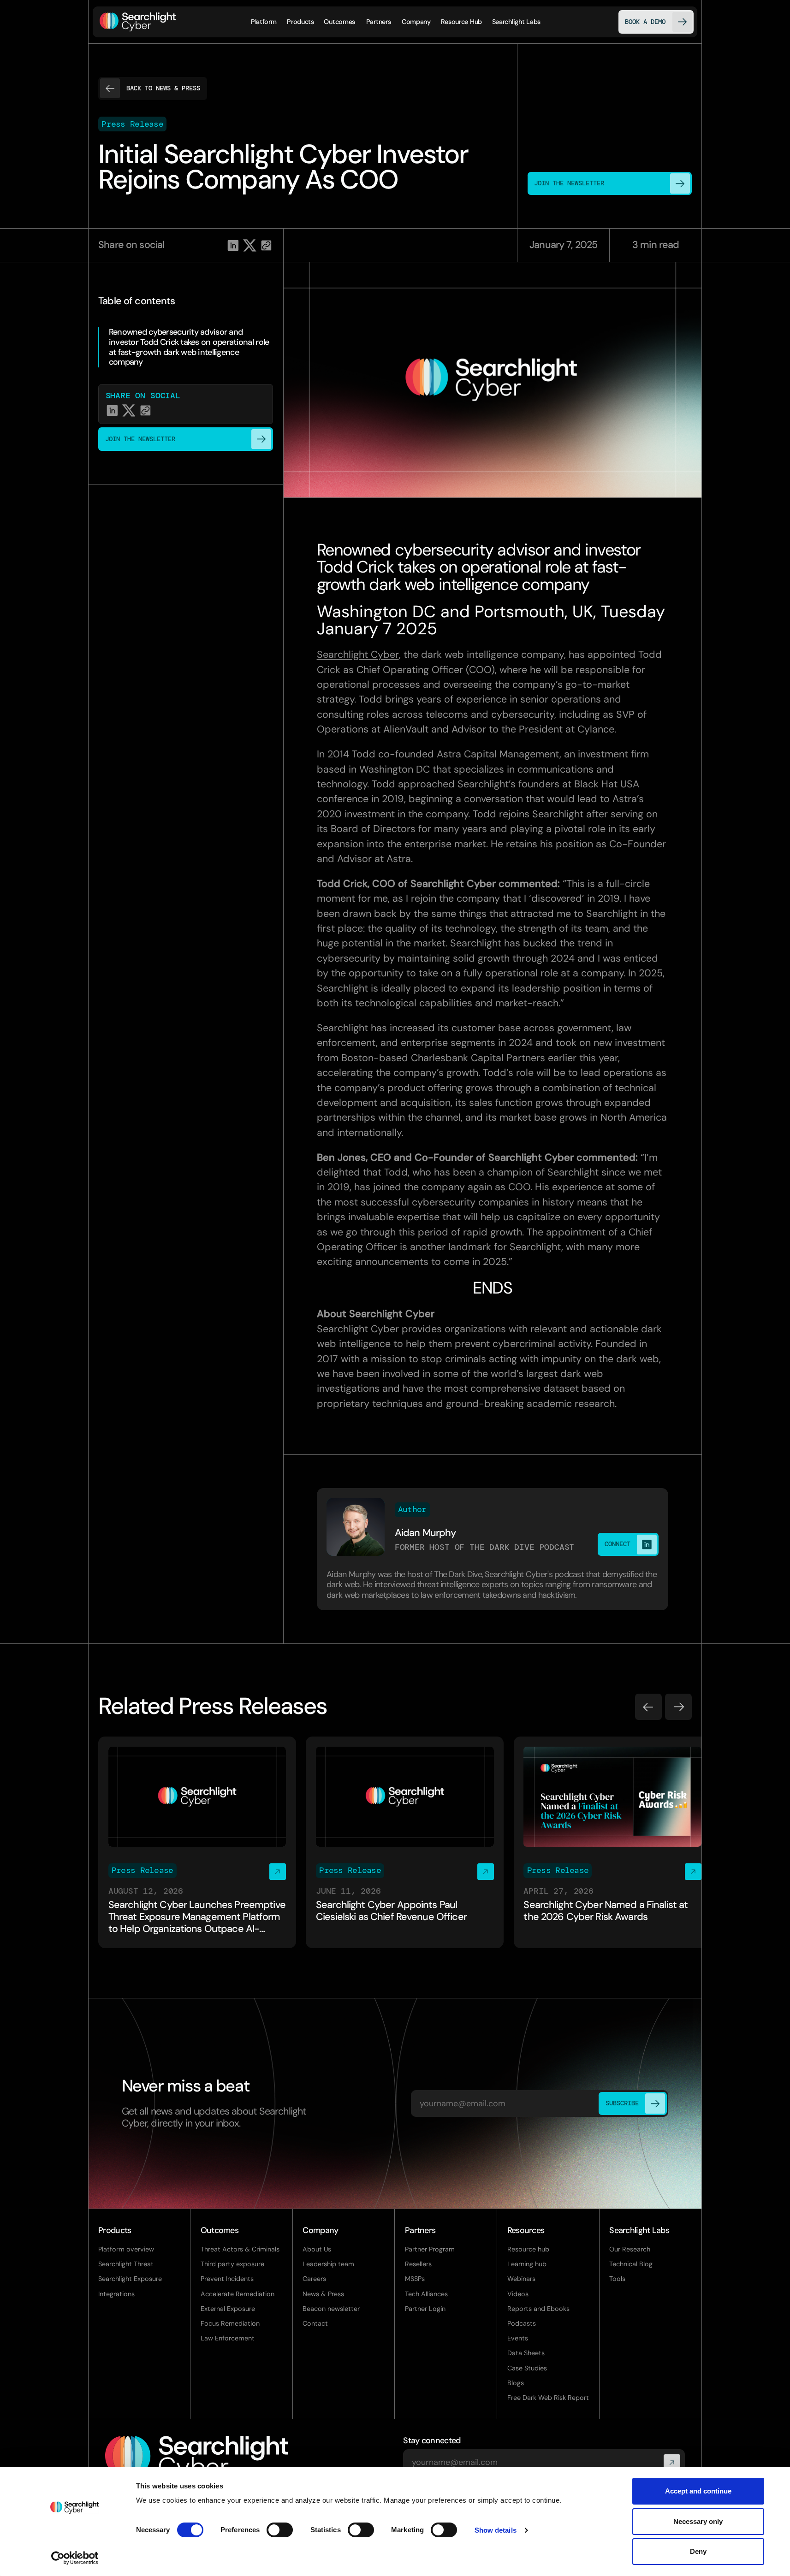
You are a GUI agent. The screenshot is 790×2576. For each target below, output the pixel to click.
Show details (496, 2530)
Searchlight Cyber (358, 655)
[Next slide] (678, 1707)
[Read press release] (197, 1842)
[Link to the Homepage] (197, 2459)
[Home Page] (138, 22)
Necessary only (698, 2521)
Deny (698, 2551)
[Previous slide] (648, 1707)
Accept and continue (698, 2491)
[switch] (280, 2530)
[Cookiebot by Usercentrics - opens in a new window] (74, 2558)
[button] (300, 22)
